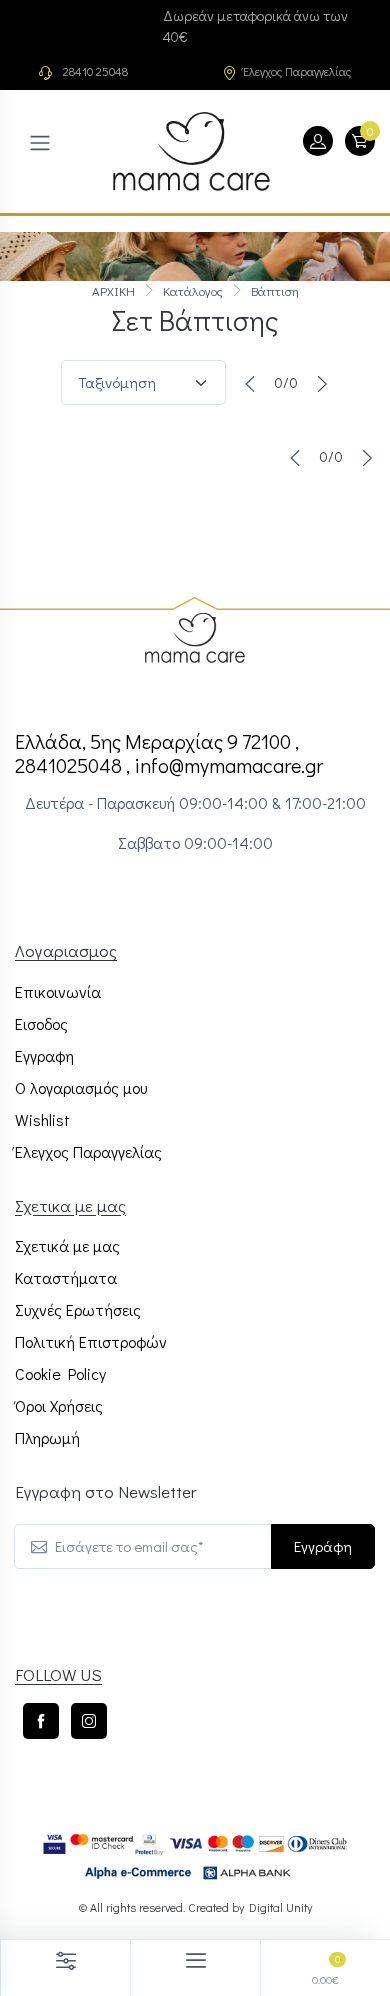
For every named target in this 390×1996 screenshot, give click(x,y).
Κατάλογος (193, 290)
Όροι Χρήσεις (59, 1405)
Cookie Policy (60, 1373)
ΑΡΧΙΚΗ (113, 290)
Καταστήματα (66, 1277)
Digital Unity (280, 1907)
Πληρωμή (47, 1437)
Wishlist (42, 1119)
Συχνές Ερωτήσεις (78, 1309)
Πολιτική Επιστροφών (91, 1341)
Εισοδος (41, 1023)
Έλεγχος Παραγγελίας (297, 71)
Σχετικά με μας (67, 1245)
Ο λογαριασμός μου (81, 1087)
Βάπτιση (275, 290)
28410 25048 (95, 71)
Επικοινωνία (58, 991)
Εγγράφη (323, 1546)
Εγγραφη (44, 1055)
